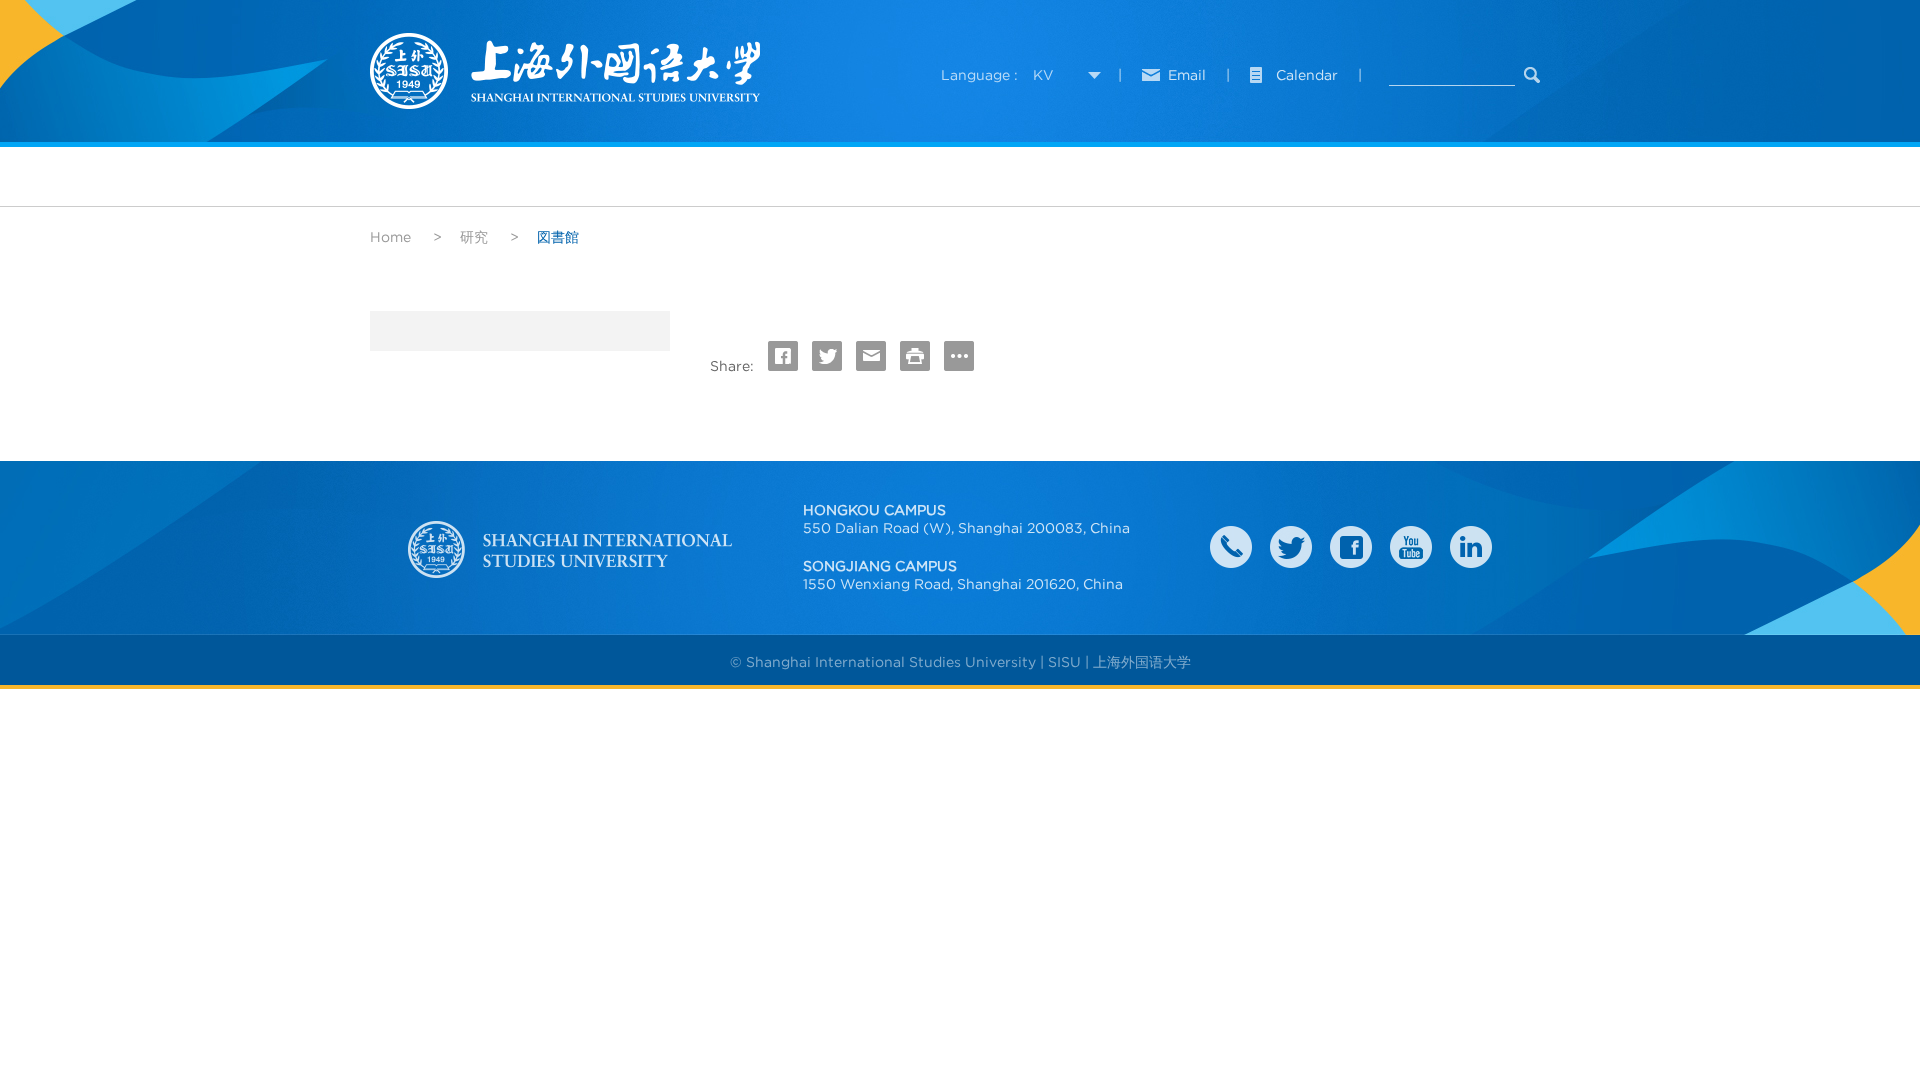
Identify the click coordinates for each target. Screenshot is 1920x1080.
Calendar (1307, 75)
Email (1187, 75)
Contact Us (1231, 547)
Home (390, 237)
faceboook (1351, 547)
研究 (474, 237)
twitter (1291, 547)
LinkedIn (1471, 547)
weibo (1411, 547)
